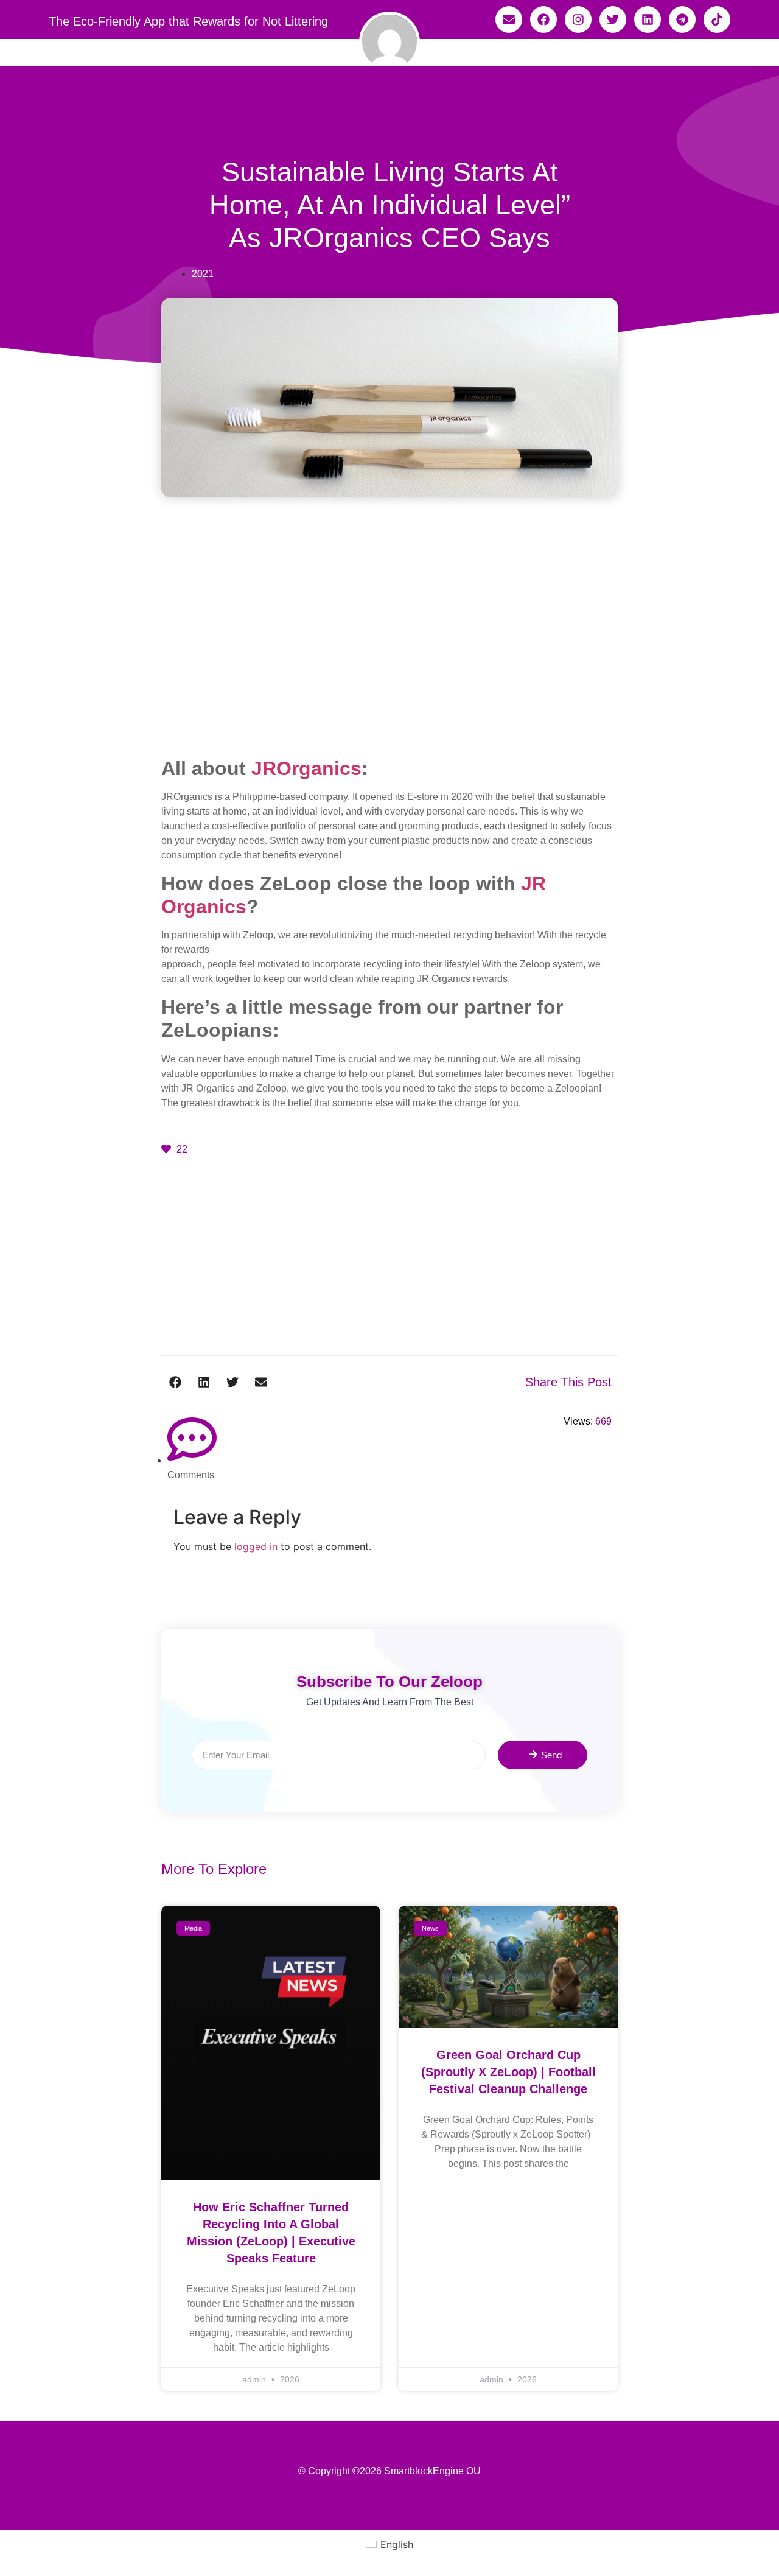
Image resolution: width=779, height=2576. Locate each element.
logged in (256, 1546)
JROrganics (306, 768)
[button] (176, 1382)
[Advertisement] (389, 667)
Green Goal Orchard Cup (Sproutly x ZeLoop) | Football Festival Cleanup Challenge (508, 2072)
